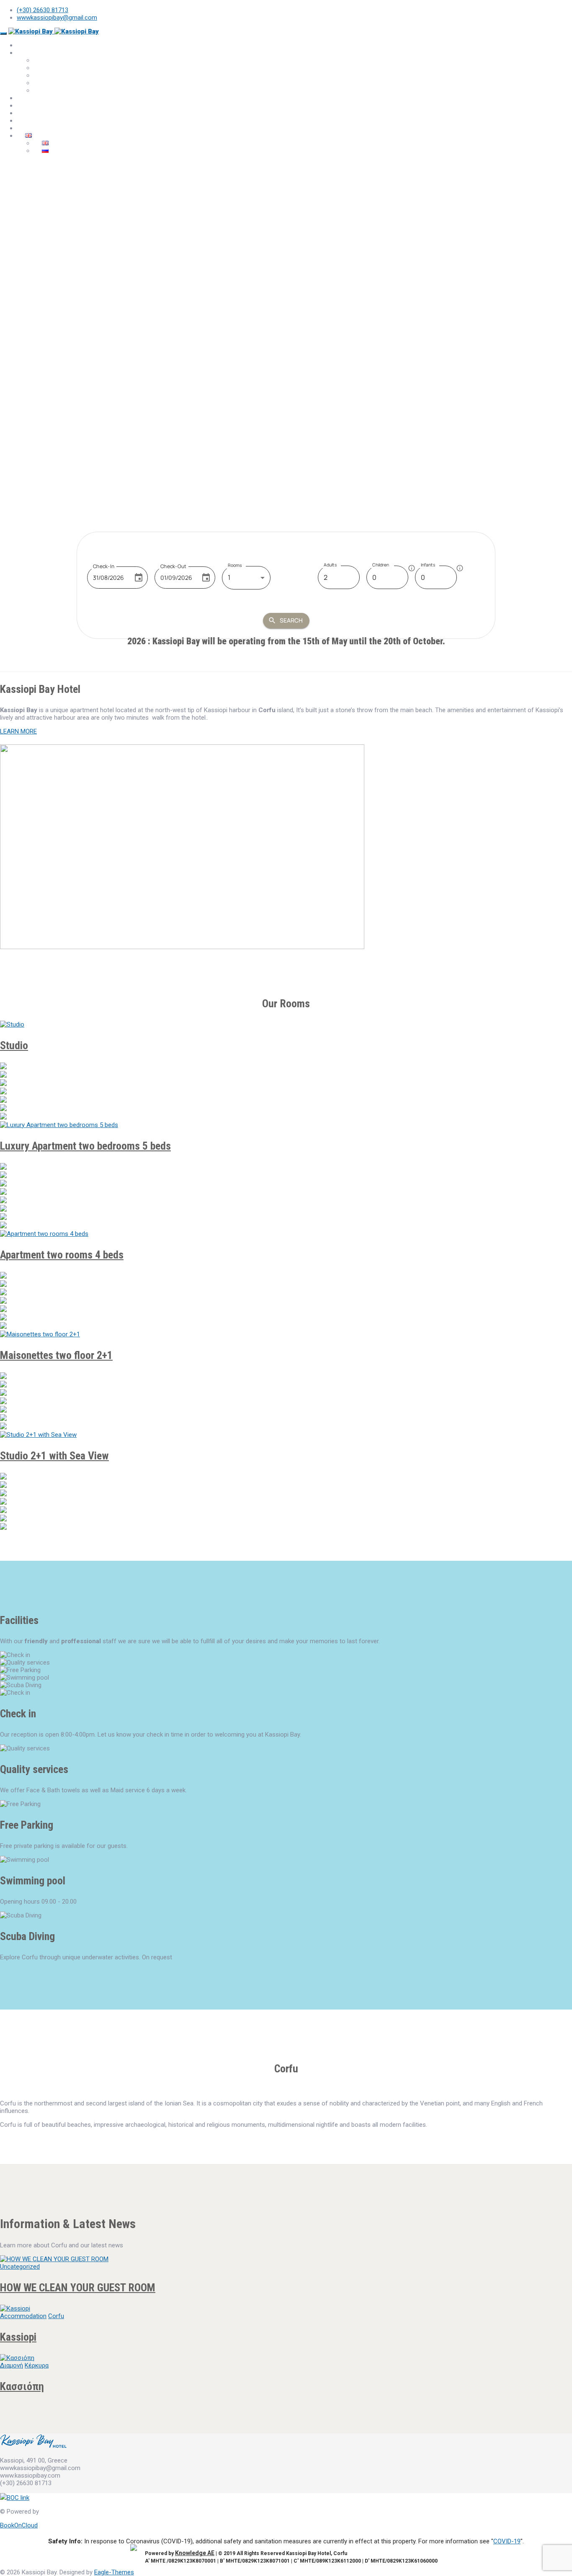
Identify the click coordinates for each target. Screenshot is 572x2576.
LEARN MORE (18, 731)
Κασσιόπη (22, 2386)
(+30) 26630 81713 (43, 10)
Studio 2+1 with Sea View (54, 1456)
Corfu (56, 2316)
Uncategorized (20, 2267)
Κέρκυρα (37, 2365)
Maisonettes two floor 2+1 (56, 1355)
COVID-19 (507, 2541)
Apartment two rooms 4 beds (62, 1255)
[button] (286, 461)
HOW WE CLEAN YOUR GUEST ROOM (78, 2288)
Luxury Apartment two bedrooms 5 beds (103, 90)
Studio (14, 1045)
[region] (286, 325)
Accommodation (23, 2316)
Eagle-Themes (114, 2572)
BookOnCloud (19, 2525)
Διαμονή (12, 2365)
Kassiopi (18, 2337)
